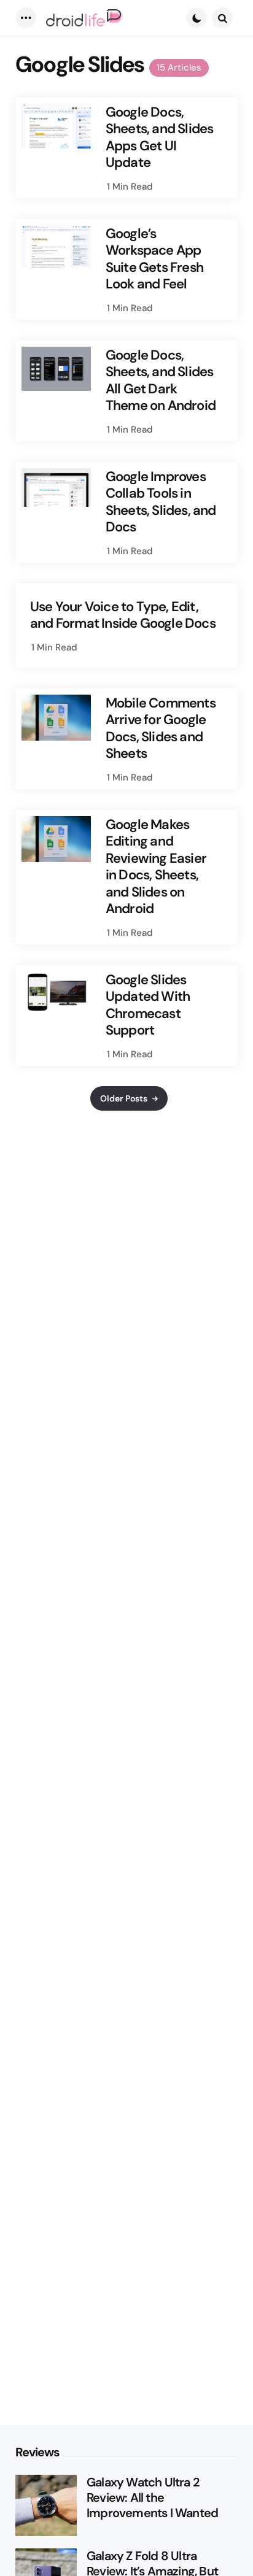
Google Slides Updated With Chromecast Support (148, 1005)
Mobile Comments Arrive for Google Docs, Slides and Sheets (161, 728)
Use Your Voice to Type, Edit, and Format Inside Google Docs (123, 615)
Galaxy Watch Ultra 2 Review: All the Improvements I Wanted (152, 2498)
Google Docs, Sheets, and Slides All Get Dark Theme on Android (161, 380)
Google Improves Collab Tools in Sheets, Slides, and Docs (161, 502)
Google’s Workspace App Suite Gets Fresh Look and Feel (154, 259)
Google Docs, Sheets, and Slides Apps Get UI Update (160, 137)
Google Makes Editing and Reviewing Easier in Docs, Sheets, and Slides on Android (156, 867)
